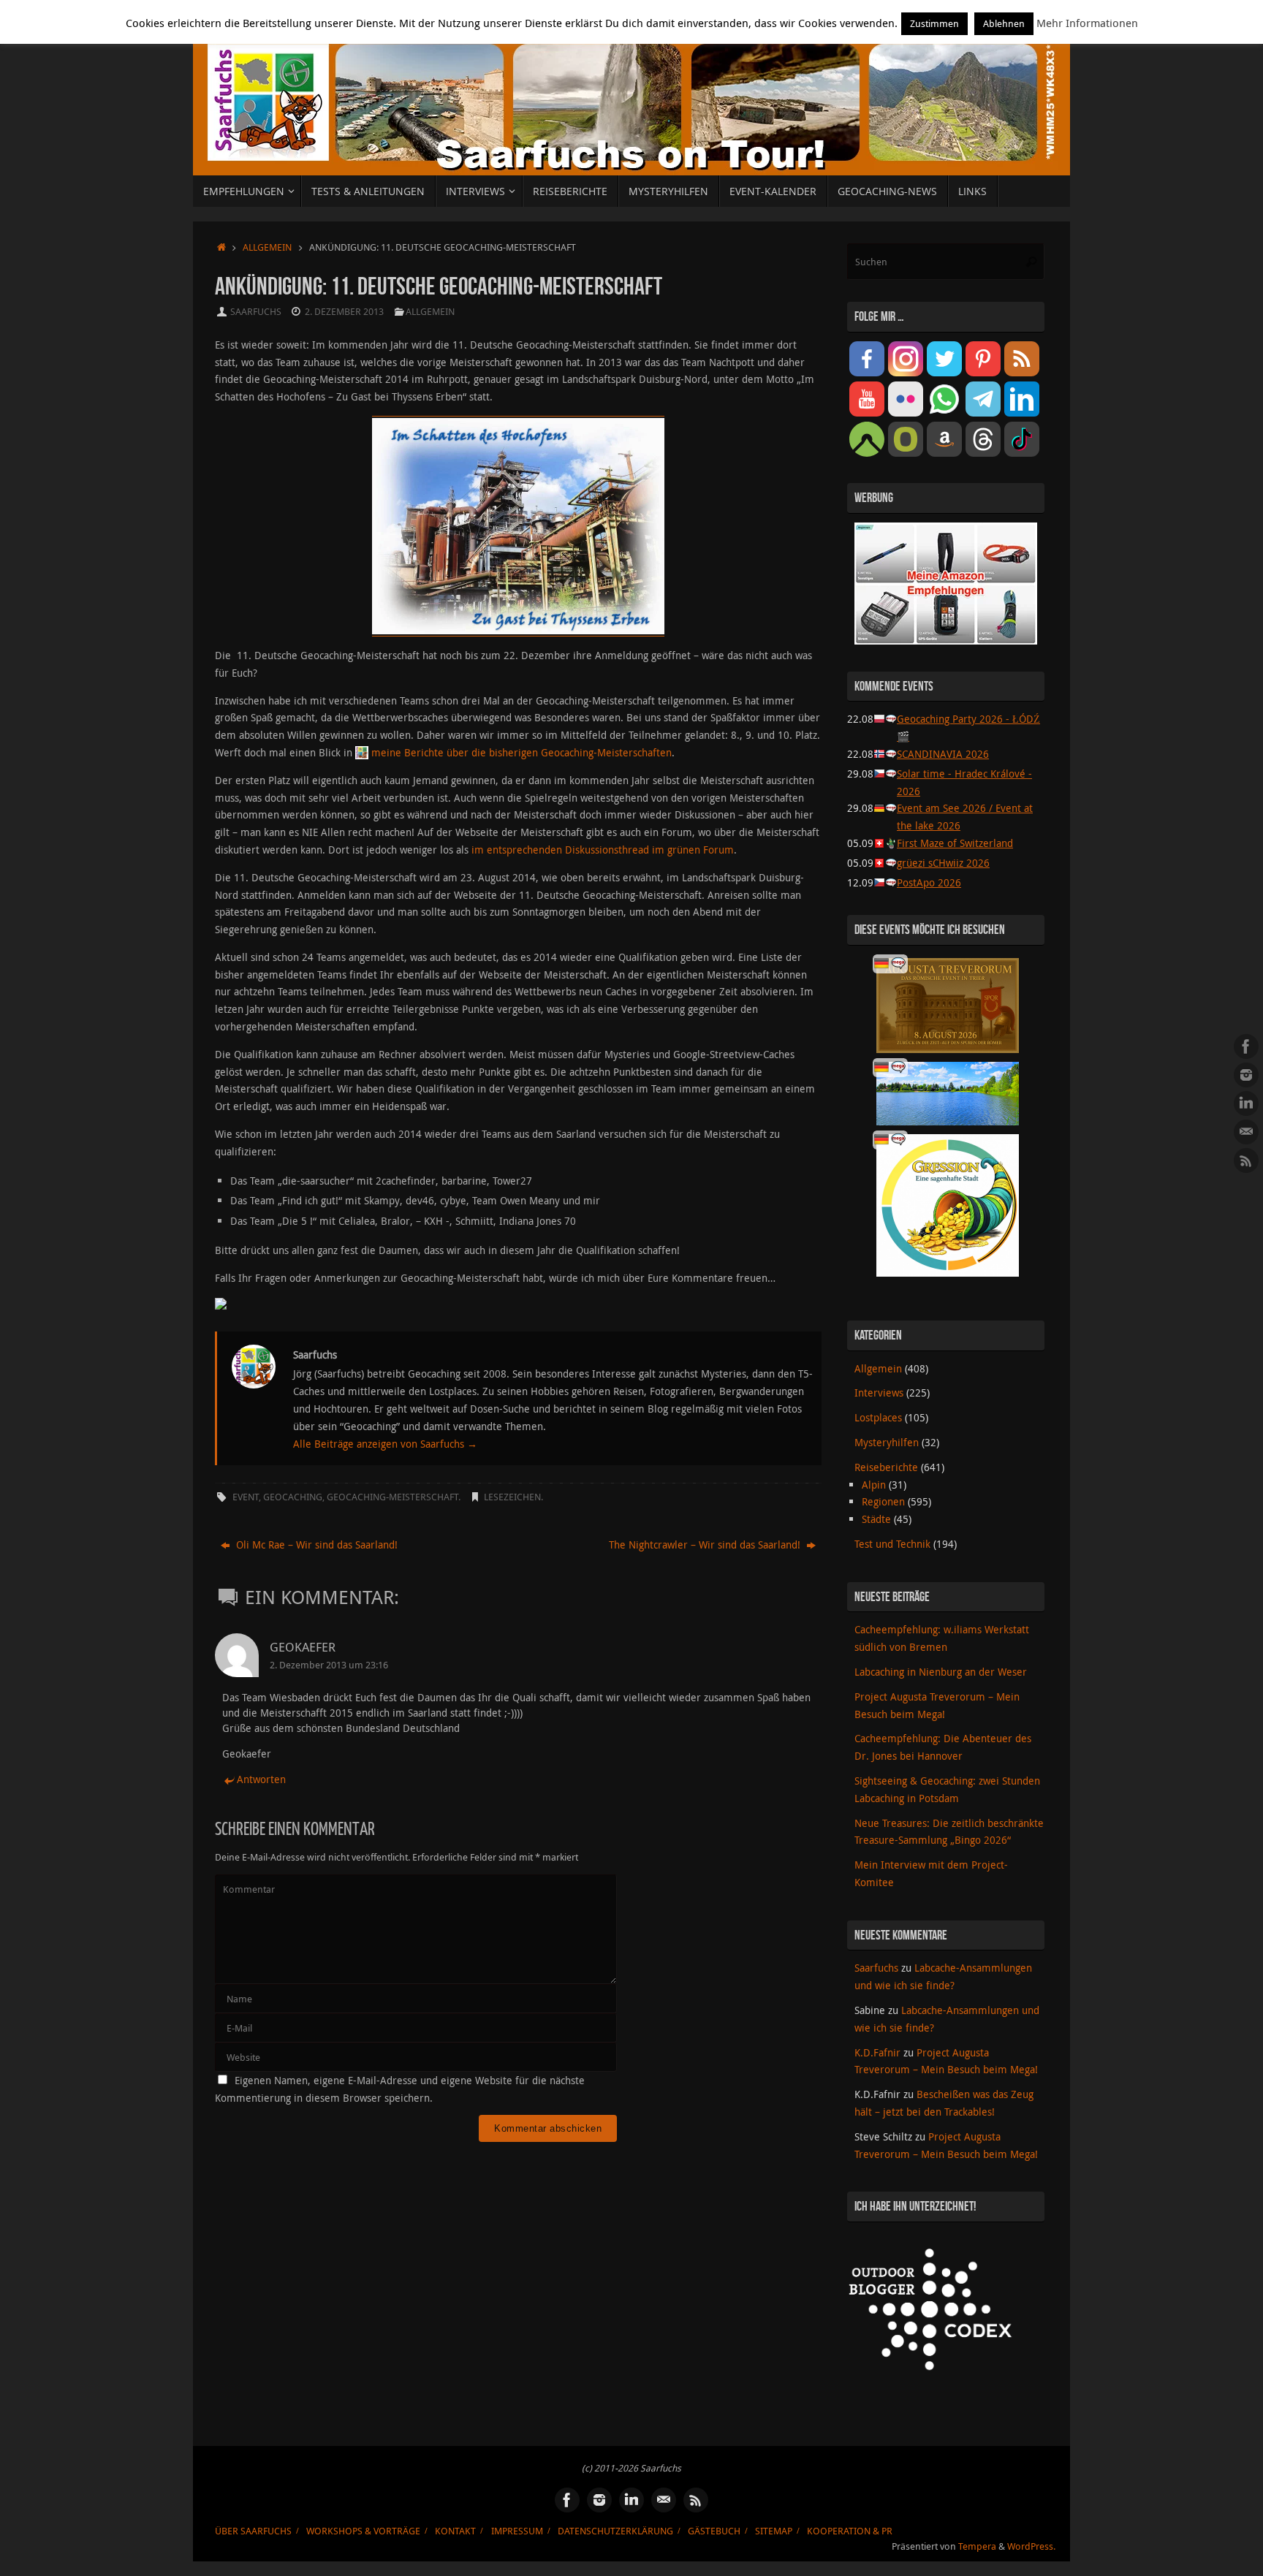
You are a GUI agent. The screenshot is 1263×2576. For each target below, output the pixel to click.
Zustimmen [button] (934, 23)
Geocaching (293, 1497)
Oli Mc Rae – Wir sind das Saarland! (315, 1545)
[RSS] (1246, 1160)
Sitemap (774, 2531)
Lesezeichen (512, 1497)
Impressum (517, 2531)
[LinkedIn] (1246, 1103)
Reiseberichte (886, 1467)
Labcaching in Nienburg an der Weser (941, 1672)
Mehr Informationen (1087, 23)
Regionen (883, 1501)
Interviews (879, 1393)
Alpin (874, 1485)
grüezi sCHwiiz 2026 (943, 863)
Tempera (977, 2546)
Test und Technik (892, 1544)
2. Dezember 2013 (344, 312)
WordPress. (1031, 2546)
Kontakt (455, 2531)
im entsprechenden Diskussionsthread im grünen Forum (603, 850)
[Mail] (1246, 1132)
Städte (876, 1519)
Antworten (261, 1779)
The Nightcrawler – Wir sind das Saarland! (706, 1545)
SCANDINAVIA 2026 (943, 754)
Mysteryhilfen (887, 1442)
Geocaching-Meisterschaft (392, 1497)
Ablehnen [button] (1004, 23)
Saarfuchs (256, 312)
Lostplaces (878, 1417)
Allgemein (267, 247)
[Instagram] (1246, 1075)
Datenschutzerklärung (615, 2531)
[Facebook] (1246, 1046)
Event (246, 1497)
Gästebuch (714, 2531)
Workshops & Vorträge (363, 2531)
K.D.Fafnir (877, 2052)
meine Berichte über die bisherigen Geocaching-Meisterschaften (521, 752)
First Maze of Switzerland (955, 843)
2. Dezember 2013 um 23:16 (329, 1665)
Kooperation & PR (850, 2531)
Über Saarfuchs (253, 2531)
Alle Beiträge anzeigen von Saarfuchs (385, 1444)
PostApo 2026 (929, 882)
